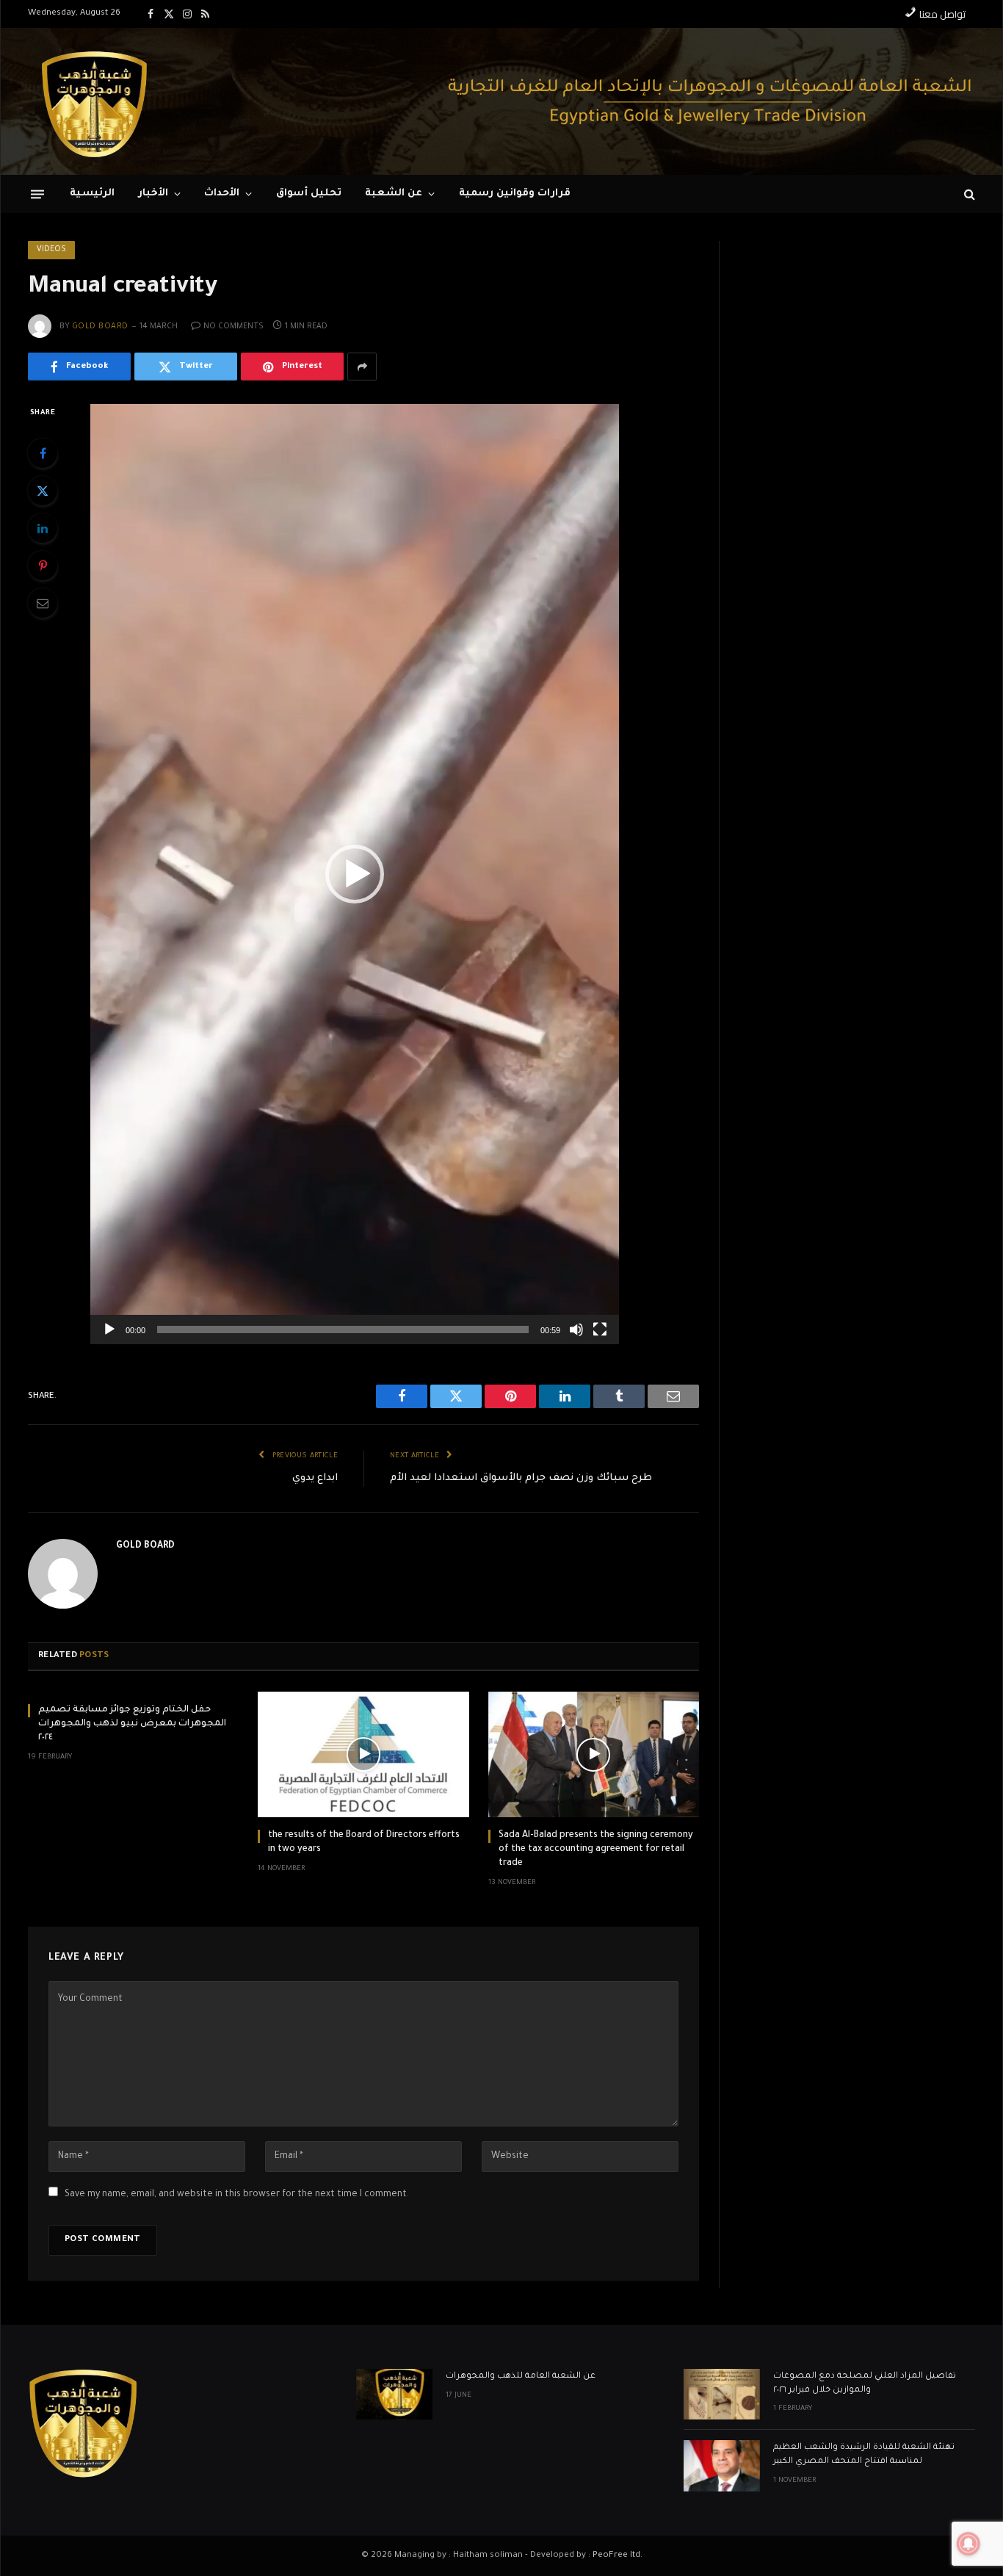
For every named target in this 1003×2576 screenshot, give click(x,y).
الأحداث (222, 194)
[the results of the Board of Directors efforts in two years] (363, 1754)
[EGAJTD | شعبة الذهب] (94, 101)
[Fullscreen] (600, 1330)
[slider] (343, 1330)
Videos (51, 250)
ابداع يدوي (315, 1478)
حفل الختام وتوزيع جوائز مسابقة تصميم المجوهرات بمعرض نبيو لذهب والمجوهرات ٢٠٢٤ (132, 1724)
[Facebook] (43, 453)
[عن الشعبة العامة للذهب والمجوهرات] (394, 2394)
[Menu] (37, 194)
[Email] (43, 603)
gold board (100, 327)
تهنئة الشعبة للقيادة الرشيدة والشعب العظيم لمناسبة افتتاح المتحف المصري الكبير (864, 2455)
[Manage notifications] (968, 2544)
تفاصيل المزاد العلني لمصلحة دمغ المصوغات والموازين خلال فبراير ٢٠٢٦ (865, 2384)
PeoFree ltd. (618, 2556)
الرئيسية (92, 194)
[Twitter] (43, 491)
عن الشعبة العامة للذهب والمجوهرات (521, 2377)
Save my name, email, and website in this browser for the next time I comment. (237, 2195)
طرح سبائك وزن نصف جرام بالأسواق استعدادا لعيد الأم (521, 1478)
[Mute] (576, 1330)
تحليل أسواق (309, 194)
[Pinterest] (43, 566)
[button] (355, 874)
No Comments (233, 327)
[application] (355, 874)
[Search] (968, 194)
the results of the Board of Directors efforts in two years (364, 1843)
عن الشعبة (394, 194)
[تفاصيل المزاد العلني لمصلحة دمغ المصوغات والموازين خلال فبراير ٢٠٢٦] (722, 2394)
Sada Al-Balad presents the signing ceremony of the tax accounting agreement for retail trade (596, 1850)
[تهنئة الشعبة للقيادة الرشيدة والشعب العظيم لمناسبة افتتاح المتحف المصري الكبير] (722, 2465)
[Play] (109, 1330)
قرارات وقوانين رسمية (515, 194)
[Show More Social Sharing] (362, 367)
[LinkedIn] (43, 528)
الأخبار (153, 194)
